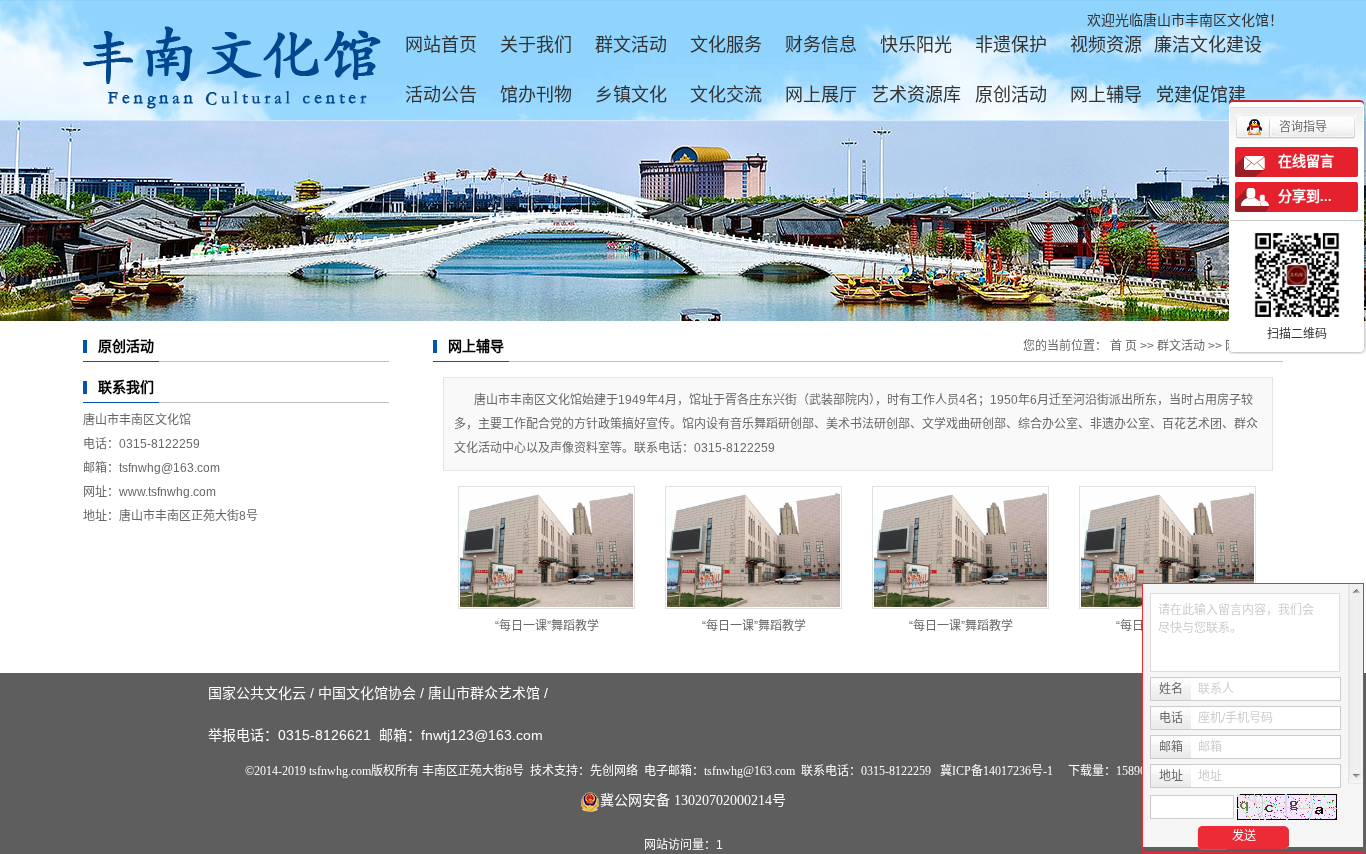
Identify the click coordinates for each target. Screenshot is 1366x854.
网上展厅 (821, 95)
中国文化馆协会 (367, 693)
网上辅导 (1106, 95)
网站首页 (441, 45)
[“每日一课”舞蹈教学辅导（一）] (1167, 547)
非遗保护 (1011, 45)
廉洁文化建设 (1208, 45)
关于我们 (536, 45)
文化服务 (726, 45)
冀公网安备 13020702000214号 (693, 800)
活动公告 (441, 95)
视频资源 (1106, 45)
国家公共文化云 (257, 693)
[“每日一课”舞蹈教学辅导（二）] (960, 547)
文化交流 (726, 95)
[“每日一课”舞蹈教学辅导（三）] (753, 547)
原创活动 (1011, 95)
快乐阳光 (916, 45)
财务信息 (821, 45)
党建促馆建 (1201, 95)
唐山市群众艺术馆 (484, 693)
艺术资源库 (916, 95)
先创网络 (614, 771)
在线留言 (1306, 161)
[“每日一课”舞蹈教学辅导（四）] (546, 547)
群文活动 (631, 45)
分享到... (1305, 196)
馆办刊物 (536, 95)
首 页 (1123, 346)
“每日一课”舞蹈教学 (547, 626)
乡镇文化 (631, 95)
